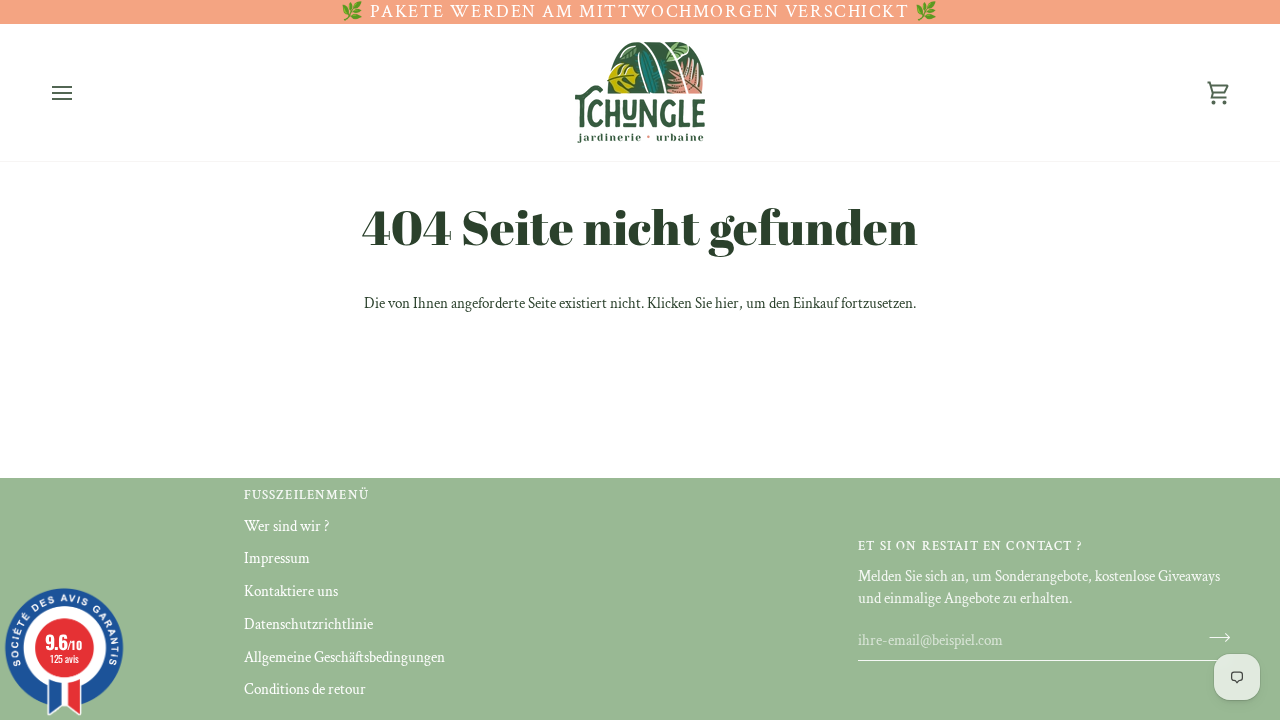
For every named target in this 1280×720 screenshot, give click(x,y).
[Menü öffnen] (80, 92)
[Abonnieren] (1213, 638)
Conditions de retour (305, 689)
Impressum (277, 558)
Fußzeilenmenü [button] (306, 495)
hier (727, 303)
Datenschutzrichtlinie (308, 624)
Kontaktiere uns (291, 591)
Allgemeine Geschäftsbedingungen (344, 657)
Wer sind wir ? (286, 526)
